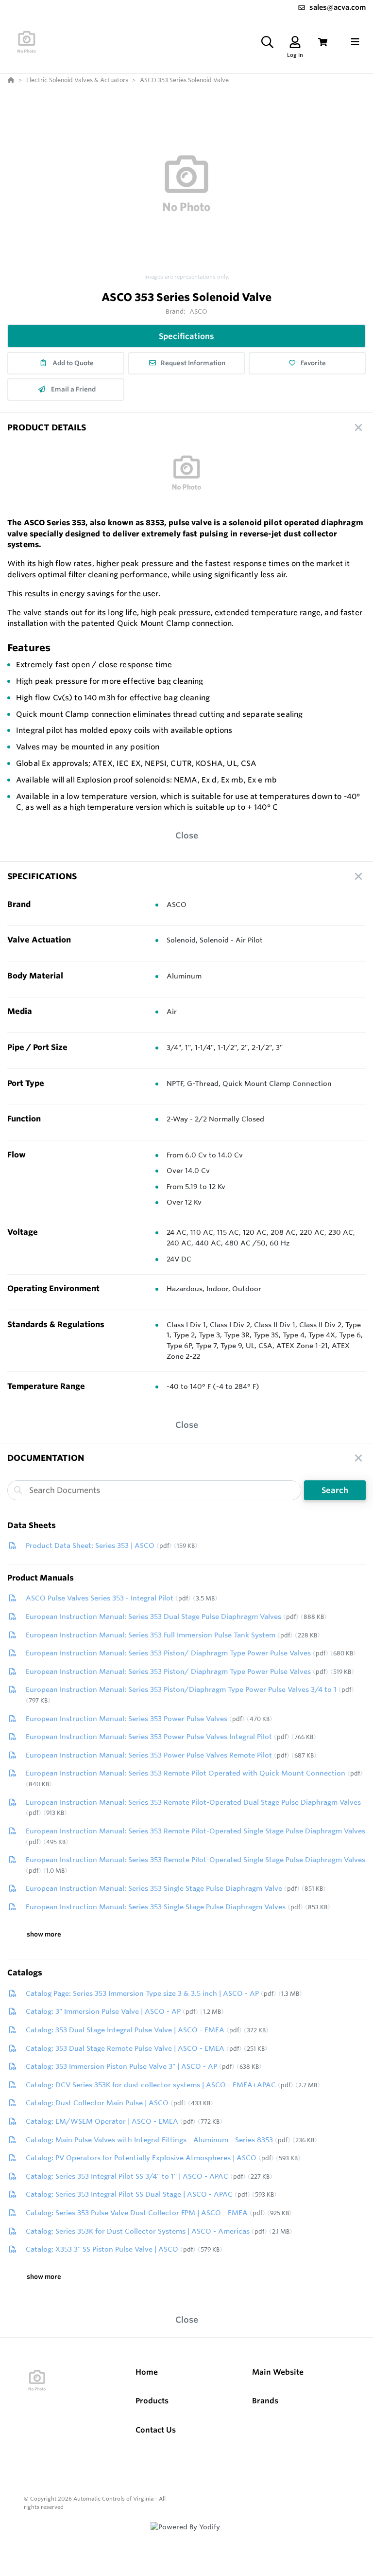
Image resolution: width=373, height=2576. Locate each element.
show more (44, 1934)
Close (187, 835)
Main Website (278, 2372)
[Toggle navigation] (355, 42)
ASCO (199, 311)
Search (335, 1490)
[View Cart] (323, 42)
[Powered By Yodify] (186, 2536)
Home (147, 2372)
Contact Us (156, 2430)
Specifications (186, 336)
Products (152, 2401)
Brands (265, 2401)
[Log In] (295, 42)
